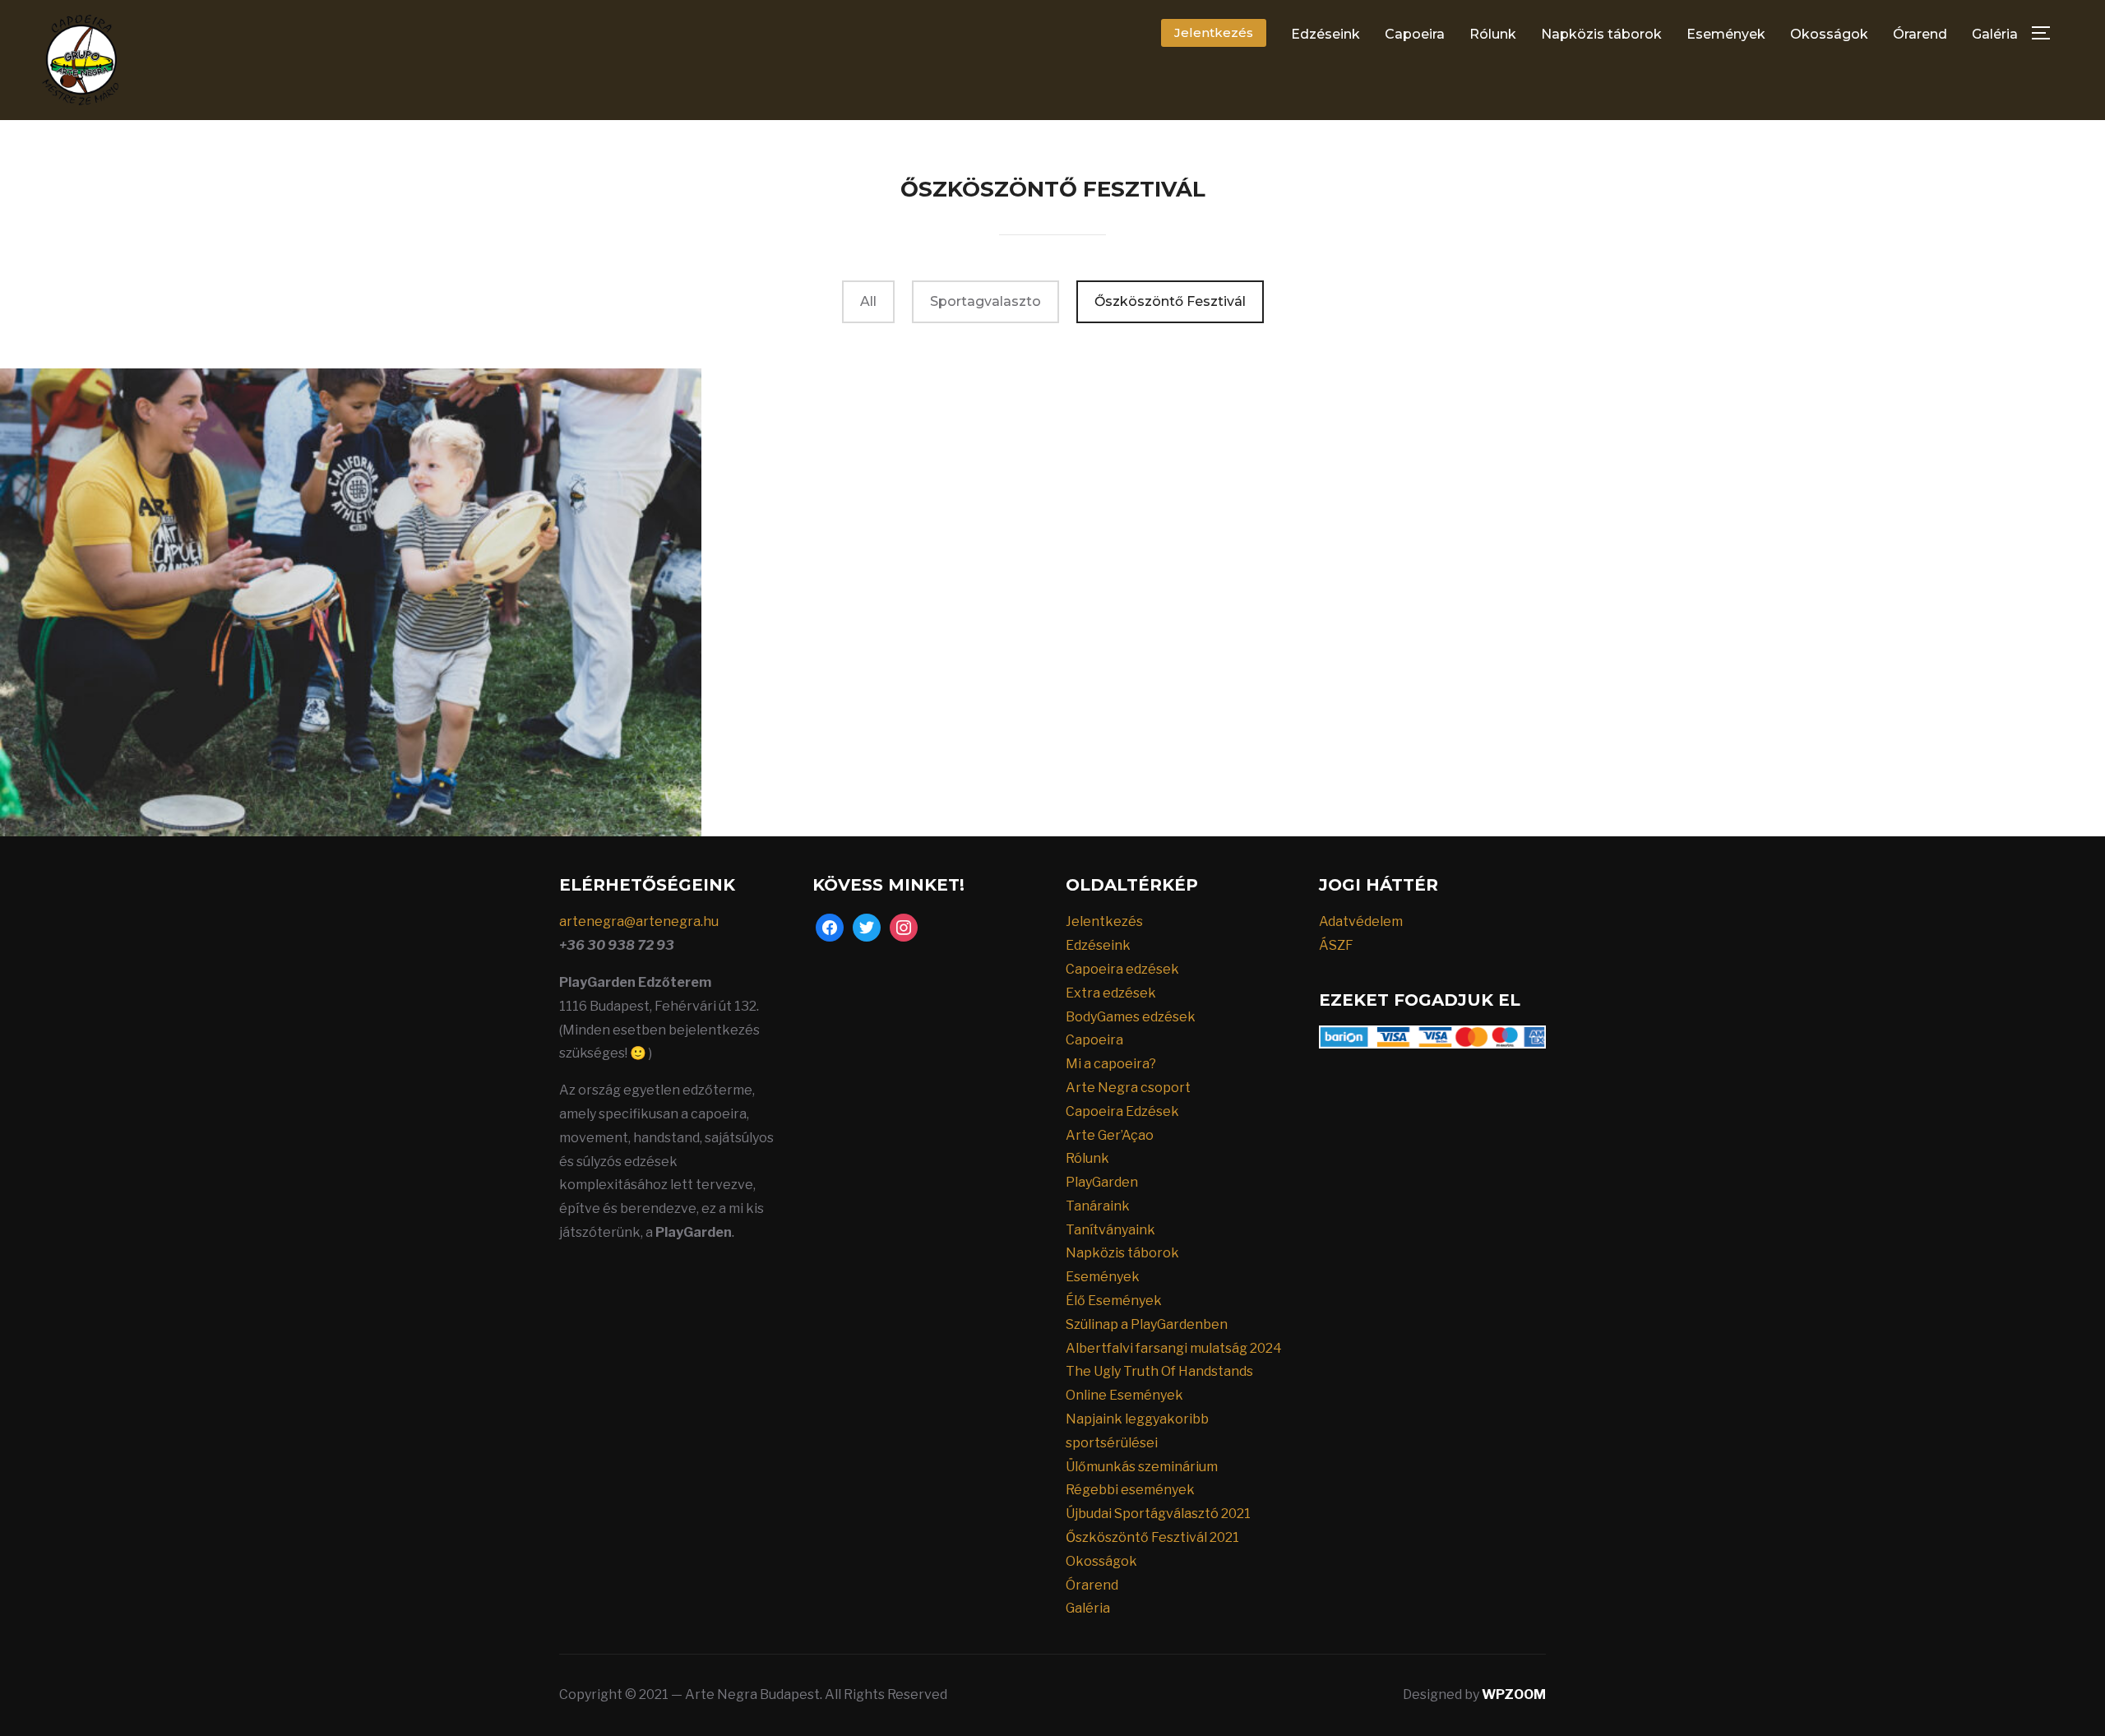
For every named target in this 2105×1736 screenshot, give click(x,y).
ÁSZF (1336, 945)
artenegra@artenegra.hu (639, 921)
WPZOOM (1514, 1694)
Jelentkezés (1214, 32)
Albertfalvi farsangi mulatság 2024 (1174, 1348)
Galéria (1995, 34)
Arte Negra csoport (1128, 1088)
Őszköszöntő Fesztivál (1170, 301)
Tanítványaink (1110, 1230)
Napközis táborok (1601, 34)
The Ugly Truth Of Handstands (1159, 1371)
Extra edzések (1111, 993)
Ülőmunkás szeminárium (1142, 1467)
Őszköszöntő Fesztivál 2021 (1152, 1537)
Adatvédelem (1361, 921)
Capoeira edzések (1122, 969)
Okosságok (1829, 34)
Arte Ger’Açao (1110, 1135)
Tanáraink (1098, 1206)
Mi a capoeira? (1111, 1064)
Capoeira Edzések (1122, 1111)
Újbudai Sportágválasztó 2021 (1158, 1514)
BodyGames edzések (1131, 1017)
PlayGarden (1102, 1182)
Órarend (1920, 34)
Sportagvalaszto (985, 301)
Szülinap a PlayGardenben (1147, 1324)
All (868, 301)
